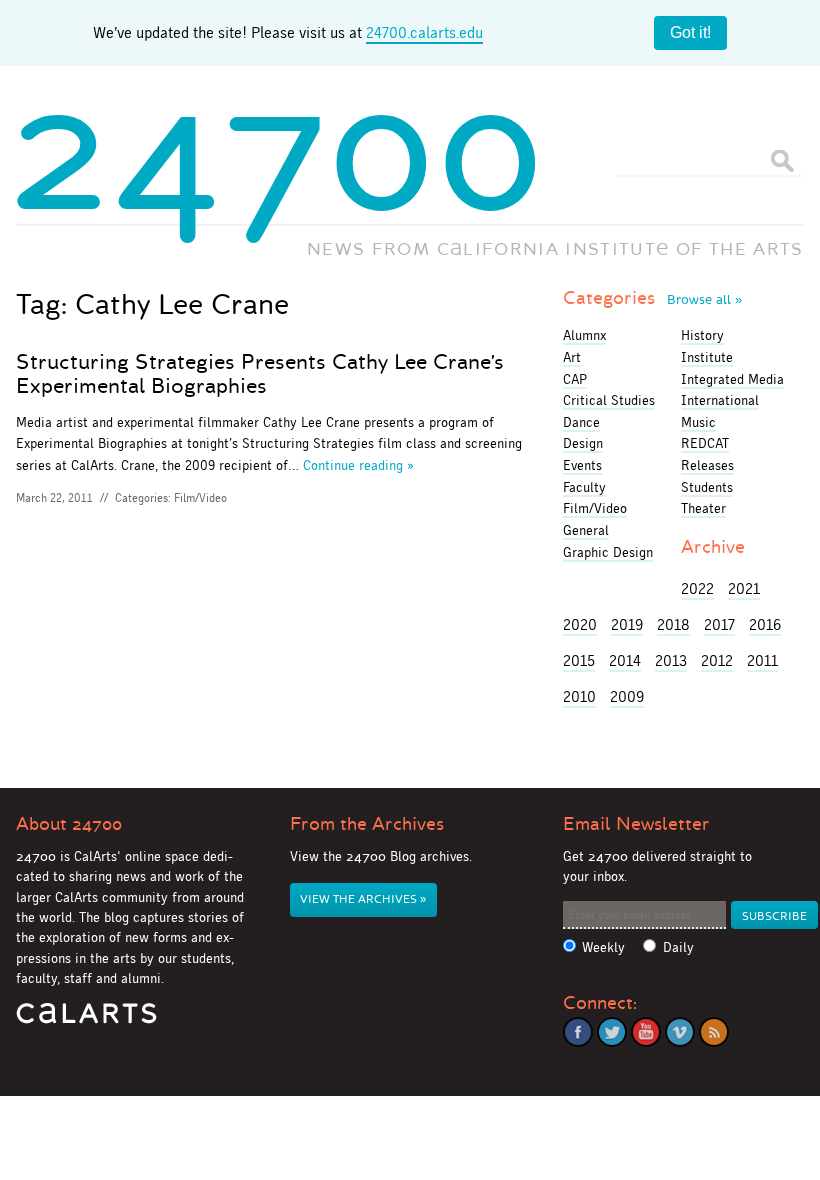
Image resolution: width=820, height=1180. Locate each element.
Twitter (612, 1032)
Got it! (690, 32)
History (702, 335)
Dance (581, 422)
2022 (697, 588)
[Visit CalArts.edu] (86, 1020)
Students (707, 487)
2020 (580, 624)
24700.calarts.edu (424, 32)
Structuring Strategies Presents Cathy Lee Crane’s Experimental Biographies (260, 374)
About (69, 824)
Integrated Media (732, 379)
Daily (678, 947)
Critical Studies (609, 400)
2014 (625, 660)
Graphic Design (608, 552)
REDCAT (705, 443)
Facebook (578, 1032)
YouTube (646, 1032)
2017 (719, 624)
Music (698, 422)
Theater (703, 508)
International (720, 400)
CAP (575, 379)
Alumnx (584, 335)
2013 (671, 660)
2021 (744, 588)
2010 (579, 696)
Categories (652, 298)
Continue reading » (358, 465)
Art (572, 357)
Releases (707, 465)
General (586, 530)
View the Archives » (363, 899)
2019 (627, 624)
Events (582, 465)
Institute (707, 357)
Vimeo (680, 1032)
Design (583, 443)
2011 (762, 660)
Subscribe (774, 916)
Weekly (603, 947)
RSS (714, 1032)
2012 (717, 660)
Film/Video (200, 498)
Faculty (584, 487)
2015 (579, 660)
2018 (673, 624)
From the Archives (367, 824)
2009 (627, 696)
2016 (765, 624)
